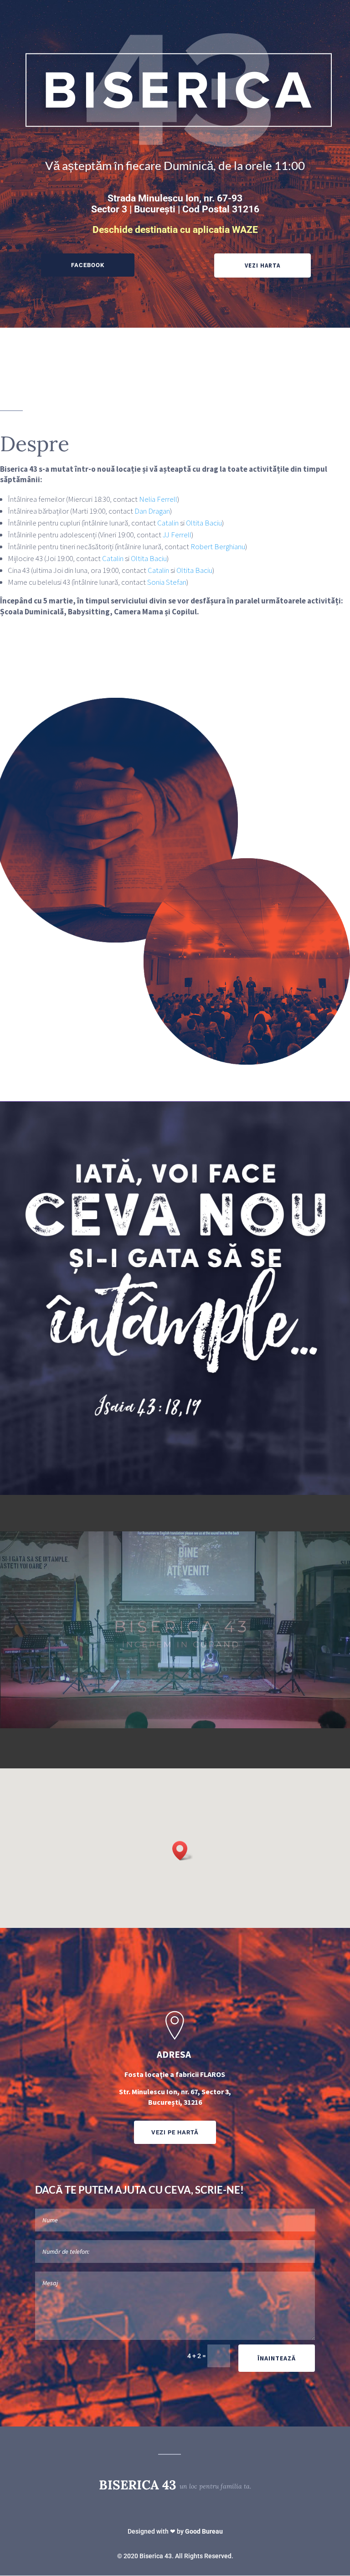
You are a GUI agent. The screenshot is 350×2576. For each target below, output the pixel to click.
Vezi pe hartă (175, 2132)
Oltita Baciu (204, 523)
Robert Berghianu (218, 546)
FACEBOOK (88, 265)
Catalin (168, 523)
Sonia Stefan (167, 582)
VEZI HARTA (262, 265)
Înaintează (277, 2358)
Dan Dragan (152, 511)
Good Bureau (204, 2531)
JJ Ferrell (177, 535)
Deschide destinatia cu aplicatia (175, 230)
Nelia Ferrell (158, 499)
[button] (183, 1851)
